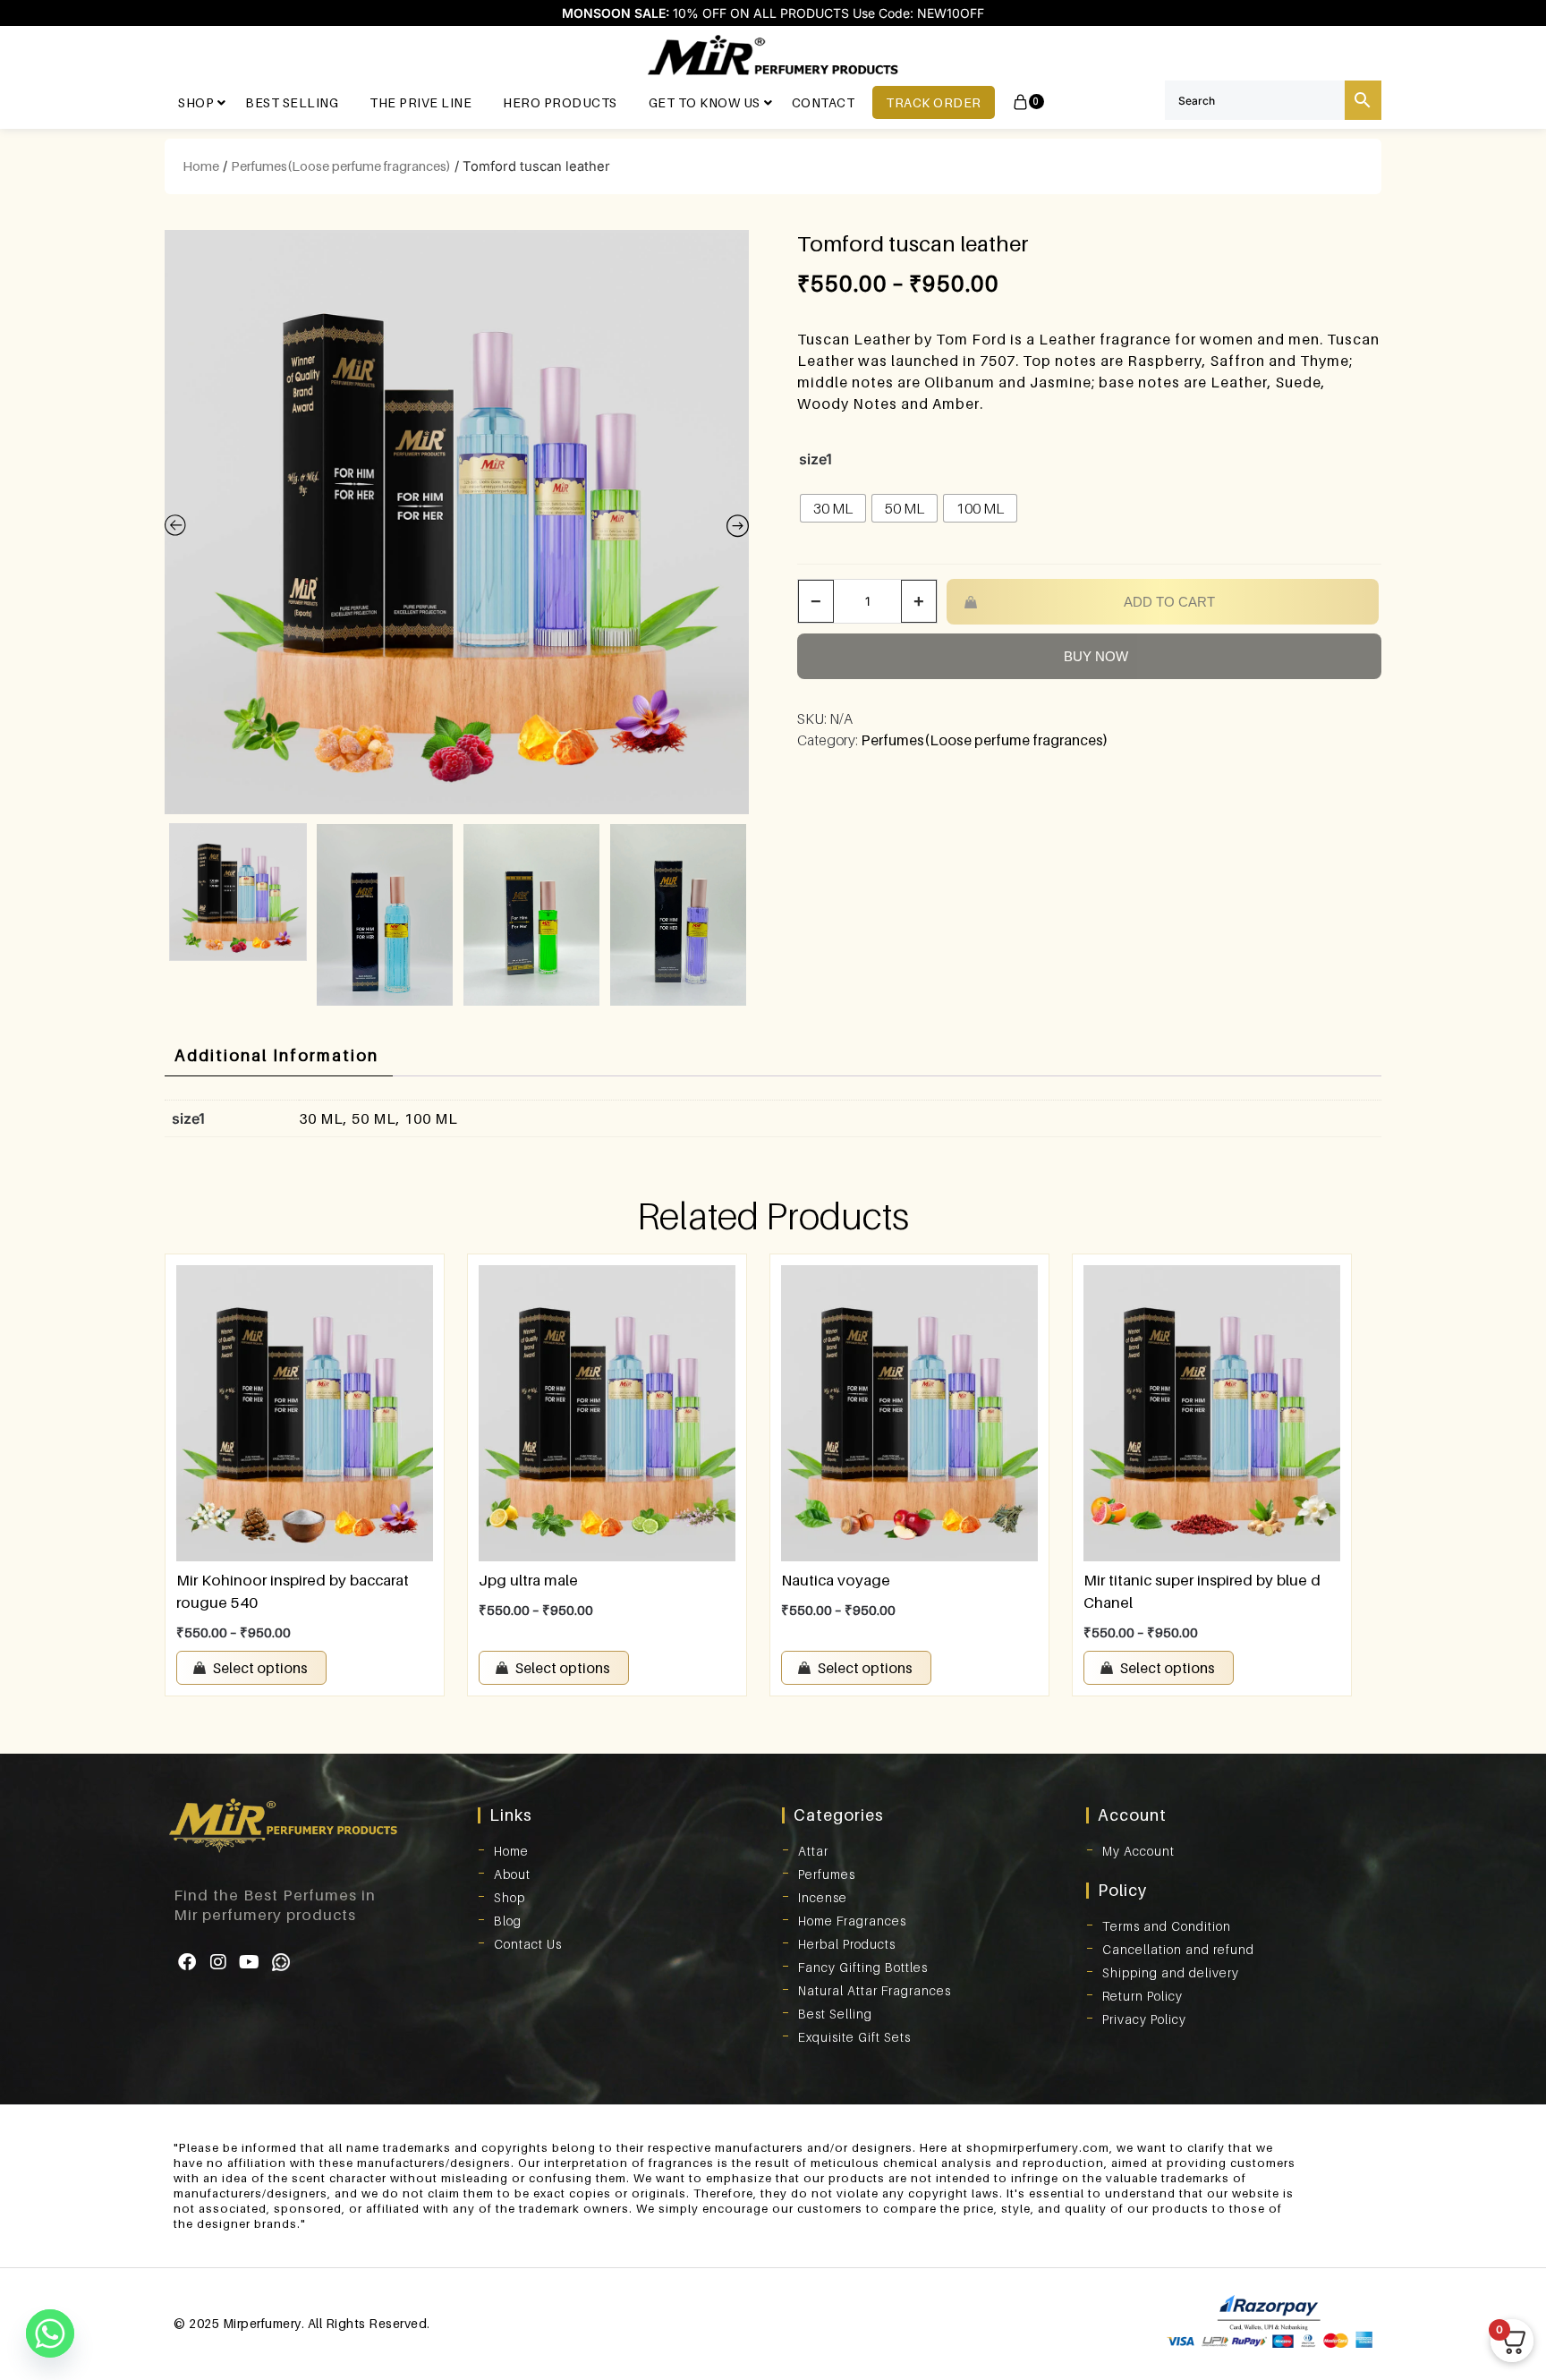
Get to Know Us (705, 102)
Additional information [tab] (276, 1055)
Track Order (934, 102)
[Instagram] (218, 1962)
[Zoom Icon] (457, 522)
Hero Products (560, 102)
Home (201, 166)
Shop (196, 102)
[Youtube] (250, 1962)
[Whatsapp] (281, 1962)
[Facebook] (187, 1962)
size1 (815, 459)
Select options (260, 1668)
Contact (824, 102)
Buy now (1096, 656)
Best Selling (292, 102)
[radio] (833, 508)
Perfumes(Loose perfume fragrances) (341, 166)
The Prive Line (420, 102)
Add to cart (1169, 602)
